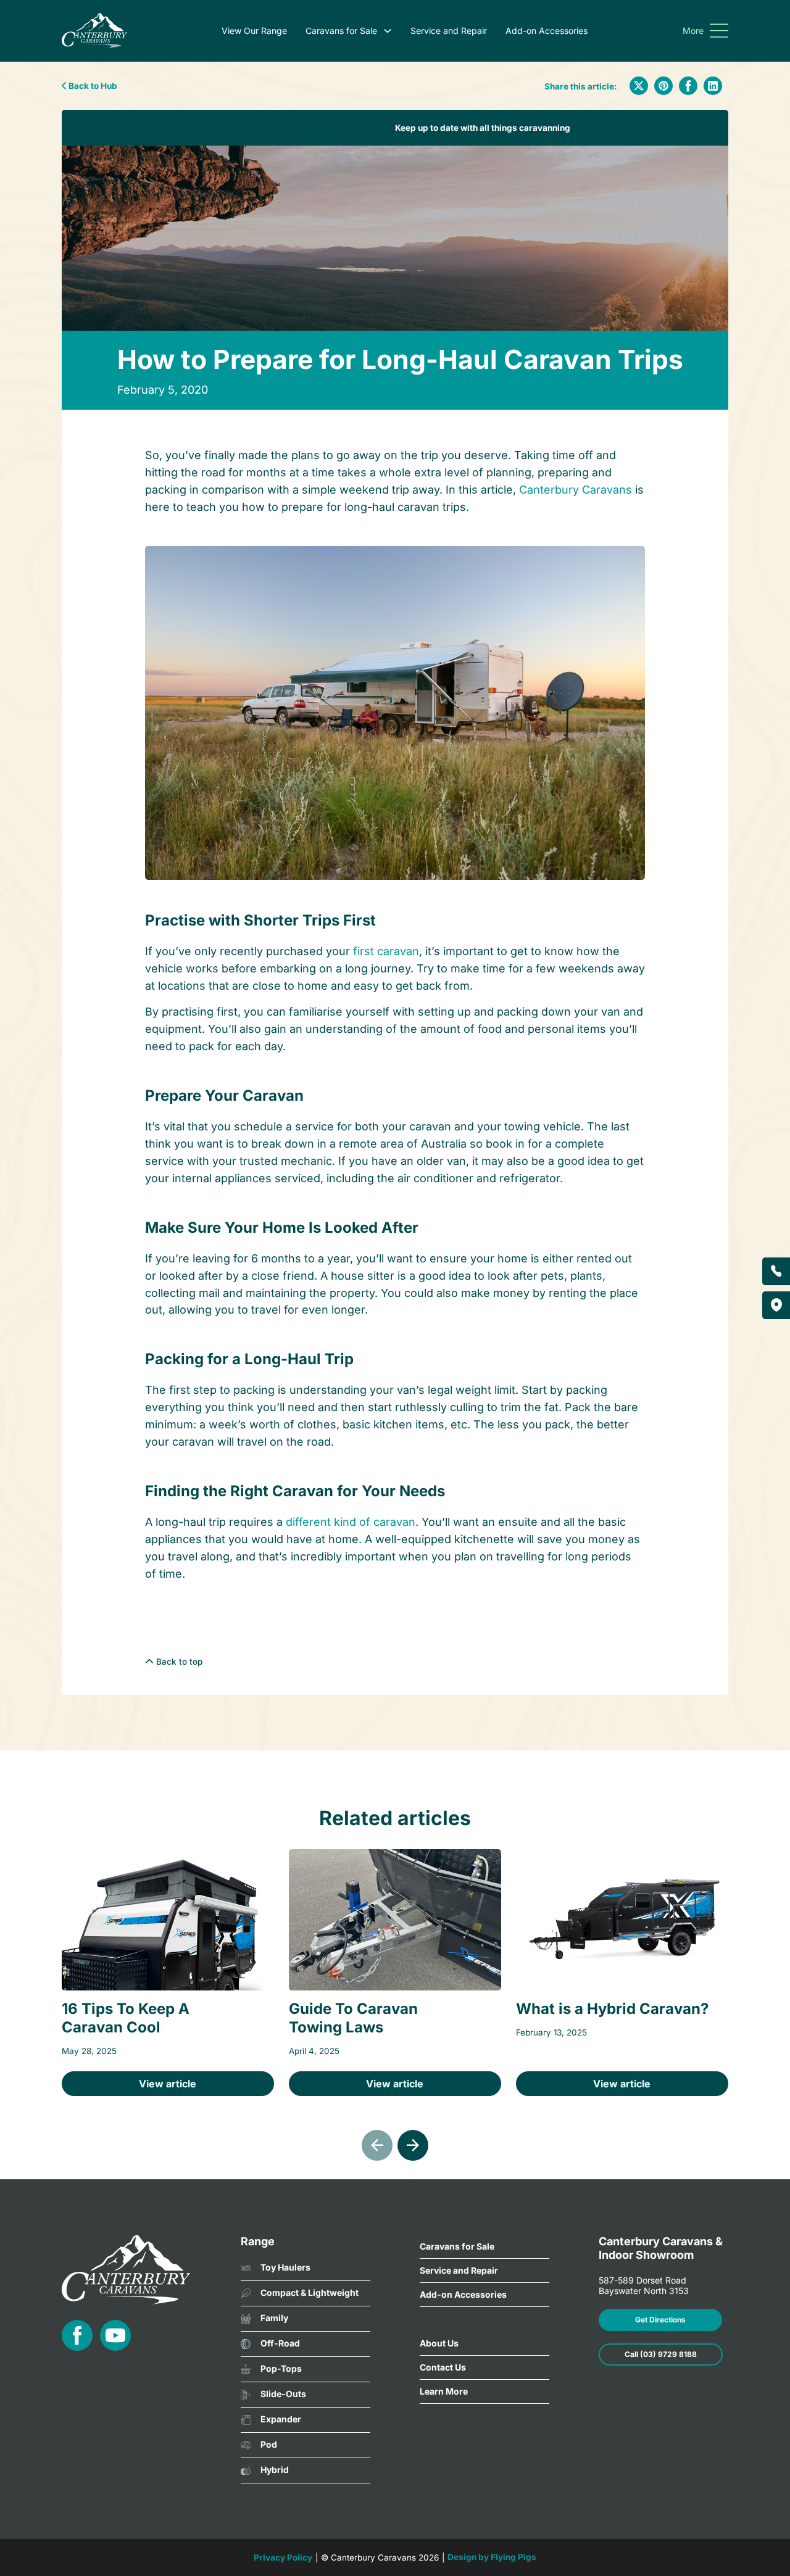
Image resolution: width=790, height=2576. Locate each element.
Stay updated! (649, 127)
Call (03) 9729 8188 (661, 2354)
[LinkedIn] (713, 86)
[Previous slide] (377, 2145)
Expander (281, 2419)
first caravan (386, 951)
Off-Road (280, 2343)
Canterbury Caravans (576, 490)
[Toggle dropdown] (388, 31)
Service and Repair (449, 31)
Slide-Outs (283, 2394)
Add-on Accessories (547, 31)
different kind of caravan (351, 1522)
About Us (439, 2343)
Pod (269, 2444)
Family (274, 2318)
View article (168, 2084)
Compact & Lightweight (310, 2292)
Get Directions (660, 2320)
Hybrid (275, 2470)
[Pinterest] (663, 86)
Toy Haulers (285, 2267)
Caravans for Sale (341, 31)
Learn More (444, 2391)
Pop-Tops (281, 2368)
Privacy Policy (283, 2557)
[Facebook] (688, 86)
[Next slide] (413, 2145)
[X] (639, 86)
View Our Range (254, 31)
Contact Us (443, 2367)
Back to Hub (92, 86)
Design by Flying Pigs (492, 2557)
